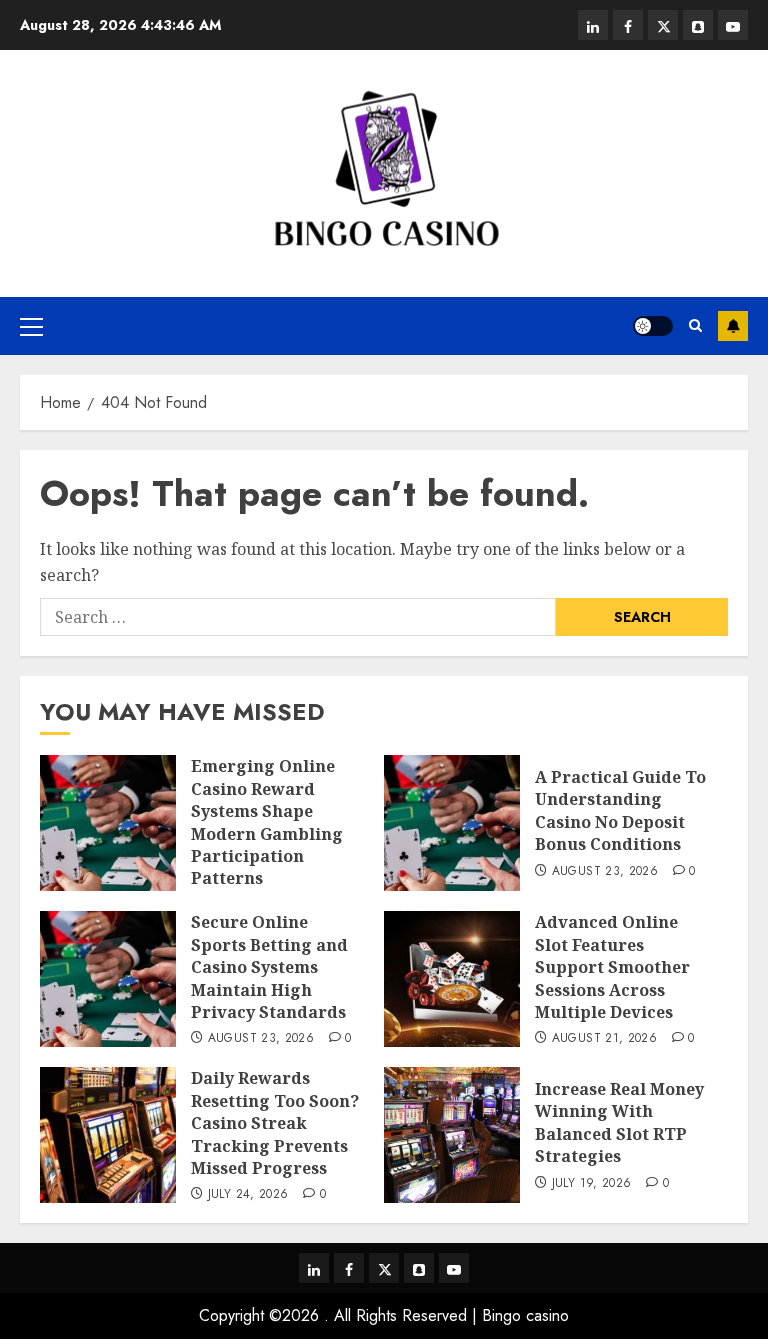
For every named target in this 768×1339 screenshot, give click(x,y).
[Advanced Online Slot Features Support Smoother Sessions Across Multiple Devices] (452, 979)
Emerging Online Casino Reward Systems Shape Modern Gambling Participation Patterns (267, 822)
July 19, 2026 (592, 1184)
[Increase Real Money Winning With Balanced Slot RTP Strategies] (452, 1135)
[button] (31, 326)
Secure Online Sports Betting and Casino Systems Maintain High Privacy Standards (269, 967)
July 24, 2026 (248, 1195)
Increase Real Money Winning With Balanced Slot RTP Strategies (619, 1122)
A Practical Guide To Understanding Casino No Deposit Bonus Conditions (620, 810)
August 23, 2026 (605, 872)
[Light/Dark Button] (653, 326)
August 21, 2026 (604, 1039)
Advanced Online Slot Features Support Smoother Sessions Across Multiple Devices (612, 967)
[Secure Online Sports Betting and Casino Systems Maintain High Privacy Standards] (108, 979)
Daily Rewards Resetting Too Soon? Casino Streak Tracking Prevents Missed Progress (275, 1123)
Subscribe (733, 326)
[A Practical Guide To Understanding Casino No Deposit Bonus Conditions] (452, 823)
